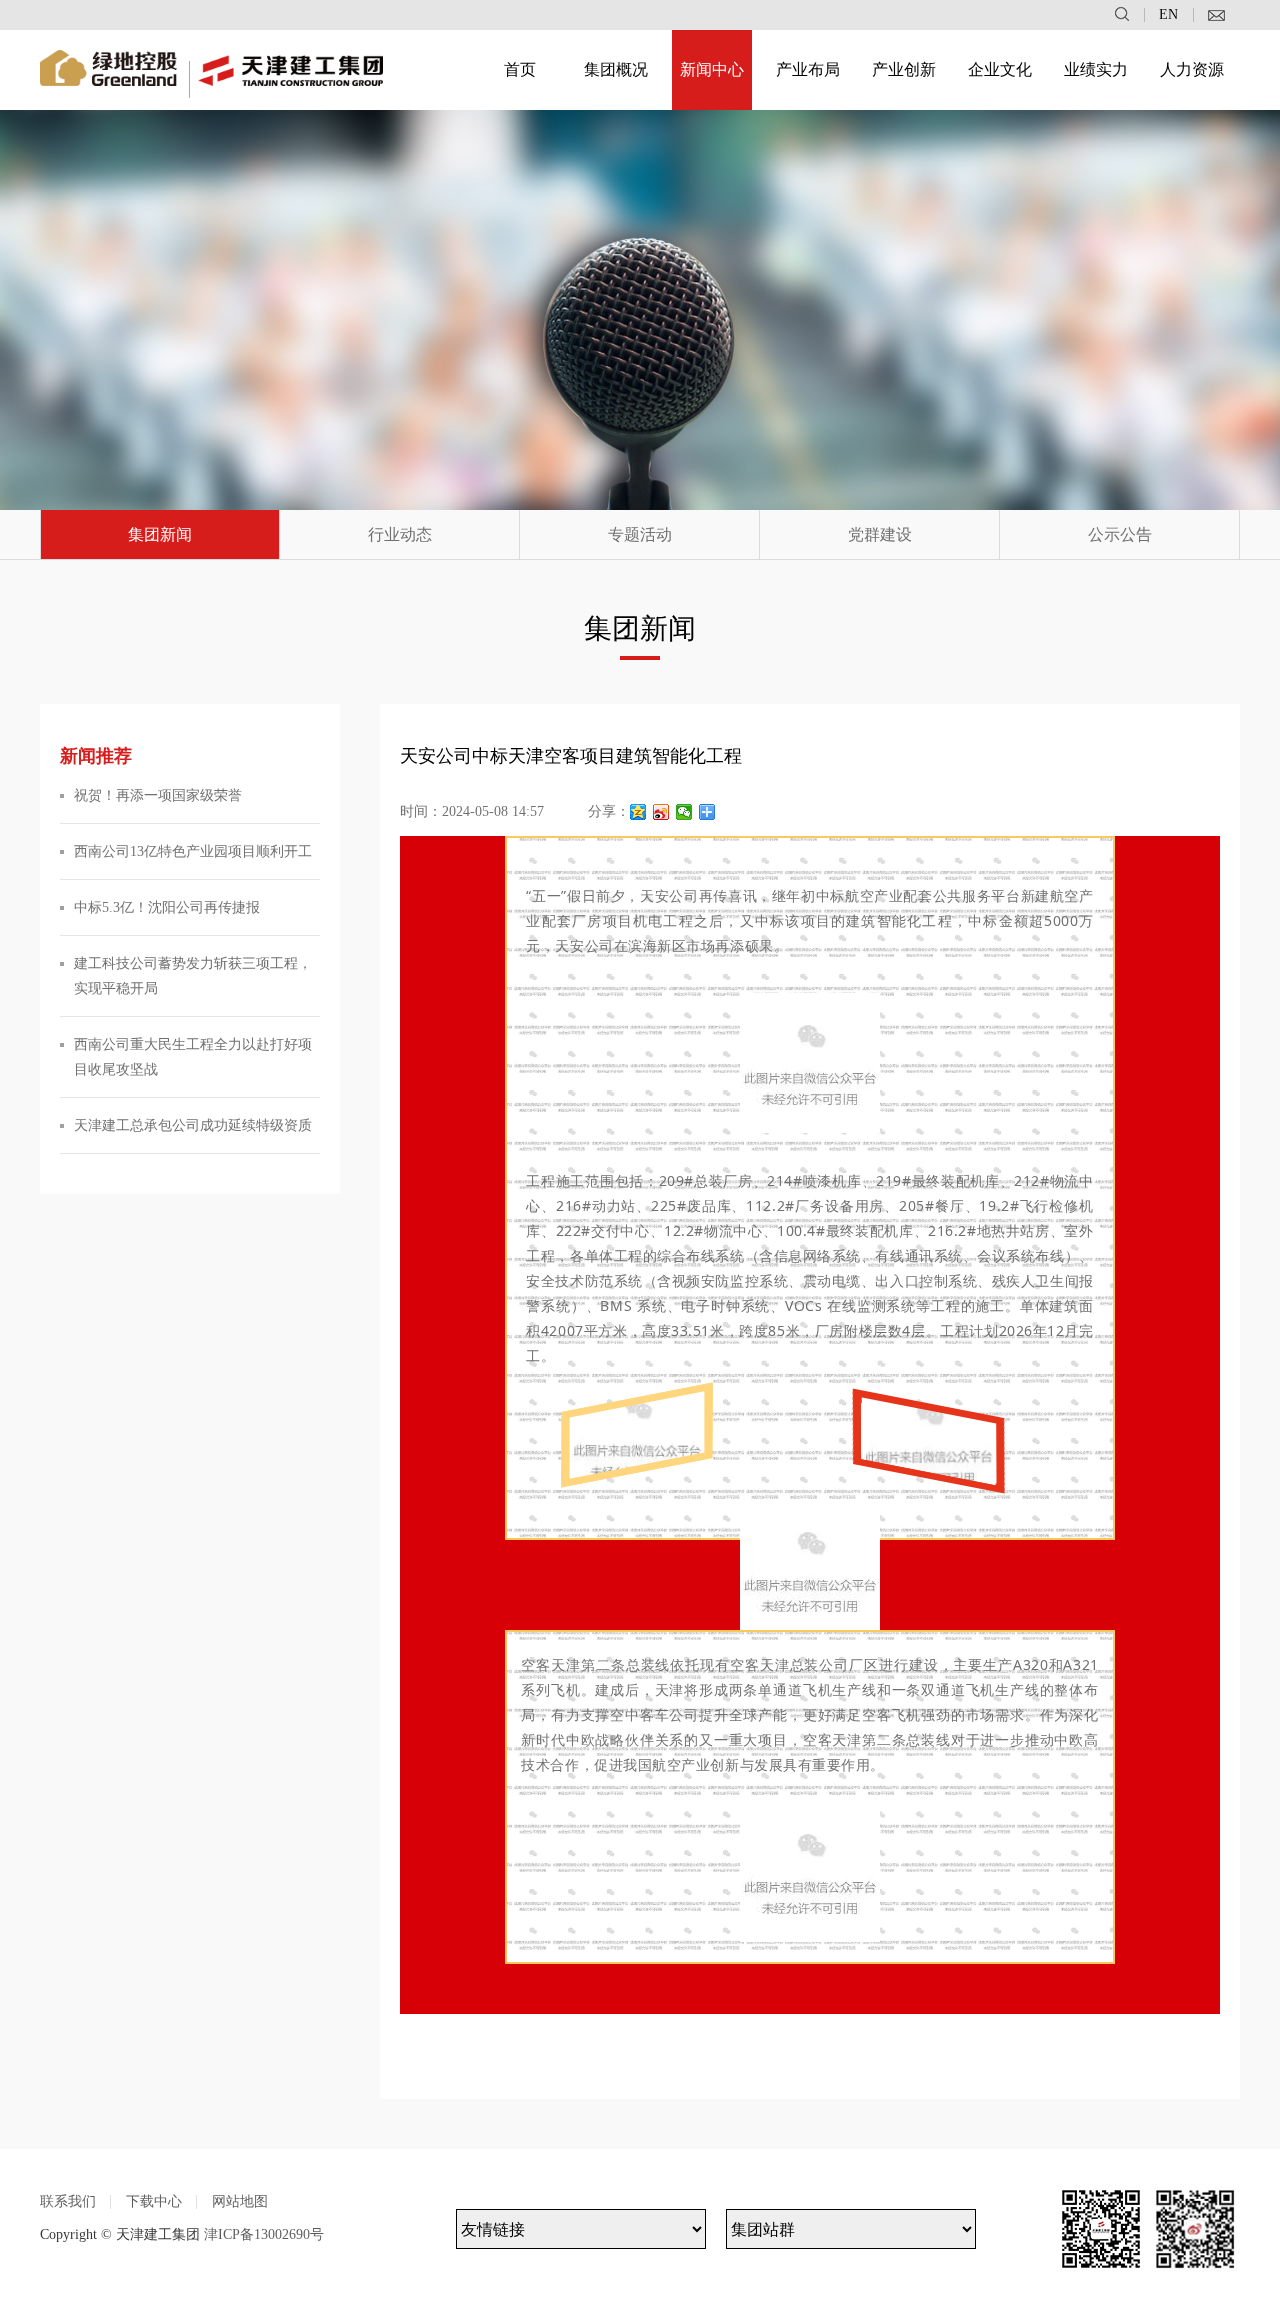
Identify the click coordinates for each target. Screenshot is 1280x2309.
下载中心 (154, 2201)
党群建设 (880, 534)
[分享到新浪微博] (661, 812)
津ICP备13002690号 (264, 2234)
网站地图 (240, 2201)
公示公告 (1120, 534)
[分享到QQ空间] (638, 812)
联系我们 (68, 2201)
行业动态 (400, 534)
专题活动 (640, 534)
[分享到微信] (684, 812)
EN (1168, 15)
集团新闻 (160, 534)
